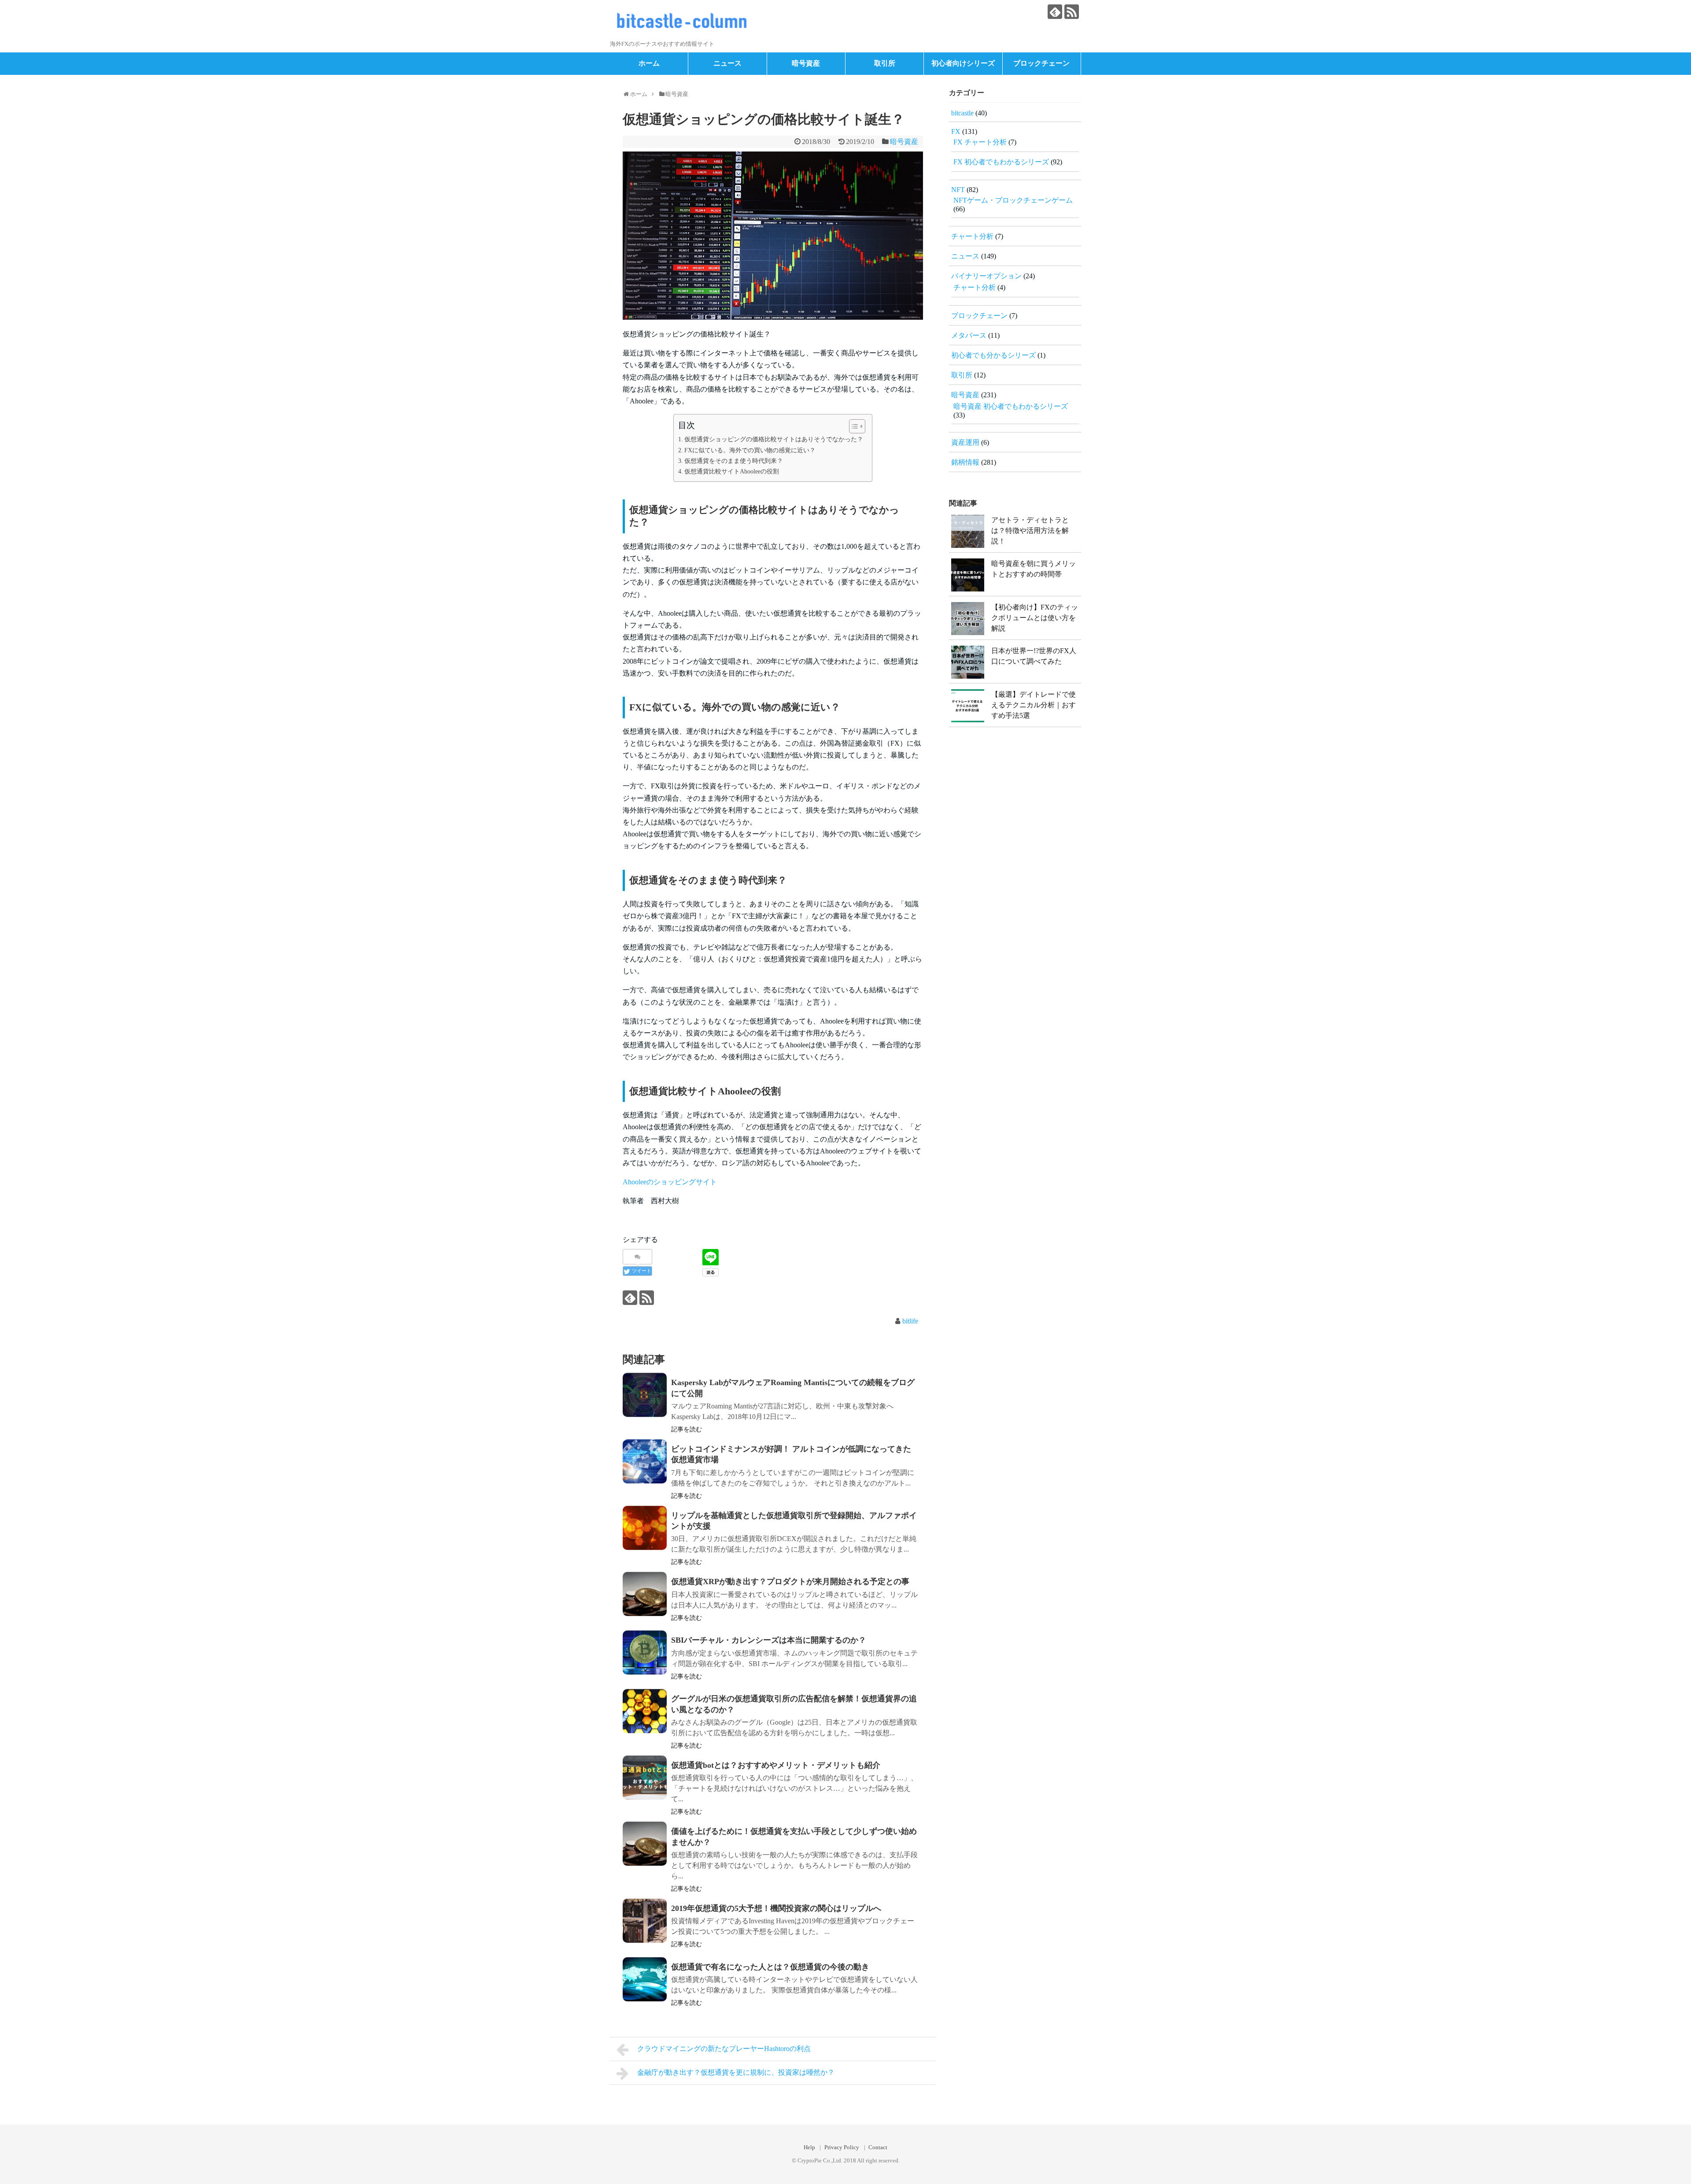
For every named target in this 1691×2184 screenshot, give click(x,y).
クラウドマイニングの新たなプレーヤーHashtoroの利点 (724, 2049)
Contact (878, 2147)
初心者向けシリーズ (963, 63)
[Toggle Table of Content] (853, 426)
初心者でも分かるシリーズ (993, 355)
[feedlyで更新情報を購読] (1055, 12)
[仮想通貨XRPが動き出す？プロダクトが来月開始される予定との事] (645, 1600)
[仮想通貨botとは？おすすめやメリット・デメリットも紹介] (645, 1783)
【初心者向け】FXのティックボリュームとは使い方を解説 (1035, 618)
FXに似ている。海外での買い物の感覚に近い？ (750, 450)
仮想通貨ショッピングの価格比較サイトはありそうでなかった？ (774, 439)
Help (809, 2147)
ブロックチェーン (1041, 63)
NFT (958, 190)
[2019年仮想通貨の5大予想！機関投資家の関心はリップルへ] (645, 1926)
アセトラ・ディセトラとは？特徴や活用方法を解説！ (1030, 530)
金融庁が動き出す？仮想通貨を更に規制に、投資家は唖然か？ (736, 2072)
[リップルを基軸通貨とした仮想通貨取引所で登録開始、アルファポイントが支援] (645, 1534)
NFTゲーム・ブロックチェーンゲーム (1013, 200)
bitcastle (962, 113)
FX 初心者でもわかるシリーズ (1001, 162)
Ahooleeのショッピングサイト (670, 1182)
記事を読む (687, 1429)
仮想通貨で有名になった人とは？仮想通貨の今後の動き (770, 1967)
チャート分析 (972, 236)
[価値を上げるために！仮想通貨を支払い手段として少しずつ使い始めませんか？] (645, 1849)
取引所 (885, 63)
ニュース (727, 63)
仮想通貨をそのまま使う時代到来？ (734, 461)
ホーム (649, 63)
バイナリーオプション (986, 276)
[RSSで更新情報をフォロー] (1072, 12)
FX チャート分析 (980, 142)
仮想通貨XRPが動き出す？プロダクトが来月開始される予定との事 (790, 1582)
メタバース (969, 335)
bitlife (910, 1321)
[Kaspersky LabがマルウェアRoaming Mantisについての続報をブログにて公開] (645, 1401)
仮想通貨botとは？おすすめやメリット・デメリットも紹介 (776, 1765)
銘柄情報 (965, 462)
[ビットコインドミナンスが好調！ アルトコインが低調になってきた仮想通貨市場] (645, 1467)
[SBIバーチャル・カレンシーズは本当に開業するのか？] (645, 1658)
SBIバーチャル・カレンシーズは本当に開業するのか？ (769, 1640)
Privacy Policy (842, 2147)
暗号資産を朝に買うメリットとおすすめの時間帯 (1034, 569)
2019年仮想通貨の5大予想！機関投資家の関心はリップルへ (776, 1908)
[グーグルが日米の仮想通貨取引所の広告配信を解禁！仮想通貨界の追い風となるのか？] (645, 1717)
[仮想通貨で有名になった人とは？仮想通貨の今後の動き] (645, 1985)
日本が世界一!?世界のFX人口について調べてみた (1034, 656)
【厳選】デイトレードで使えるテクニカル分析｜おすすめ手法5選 (1034, 705)
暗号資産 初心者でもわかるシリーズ (1011, 406)
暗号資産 (806, 63)
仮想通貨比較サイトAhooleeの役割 (732, 471)
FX (956, 131)
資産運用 (965, 442)
